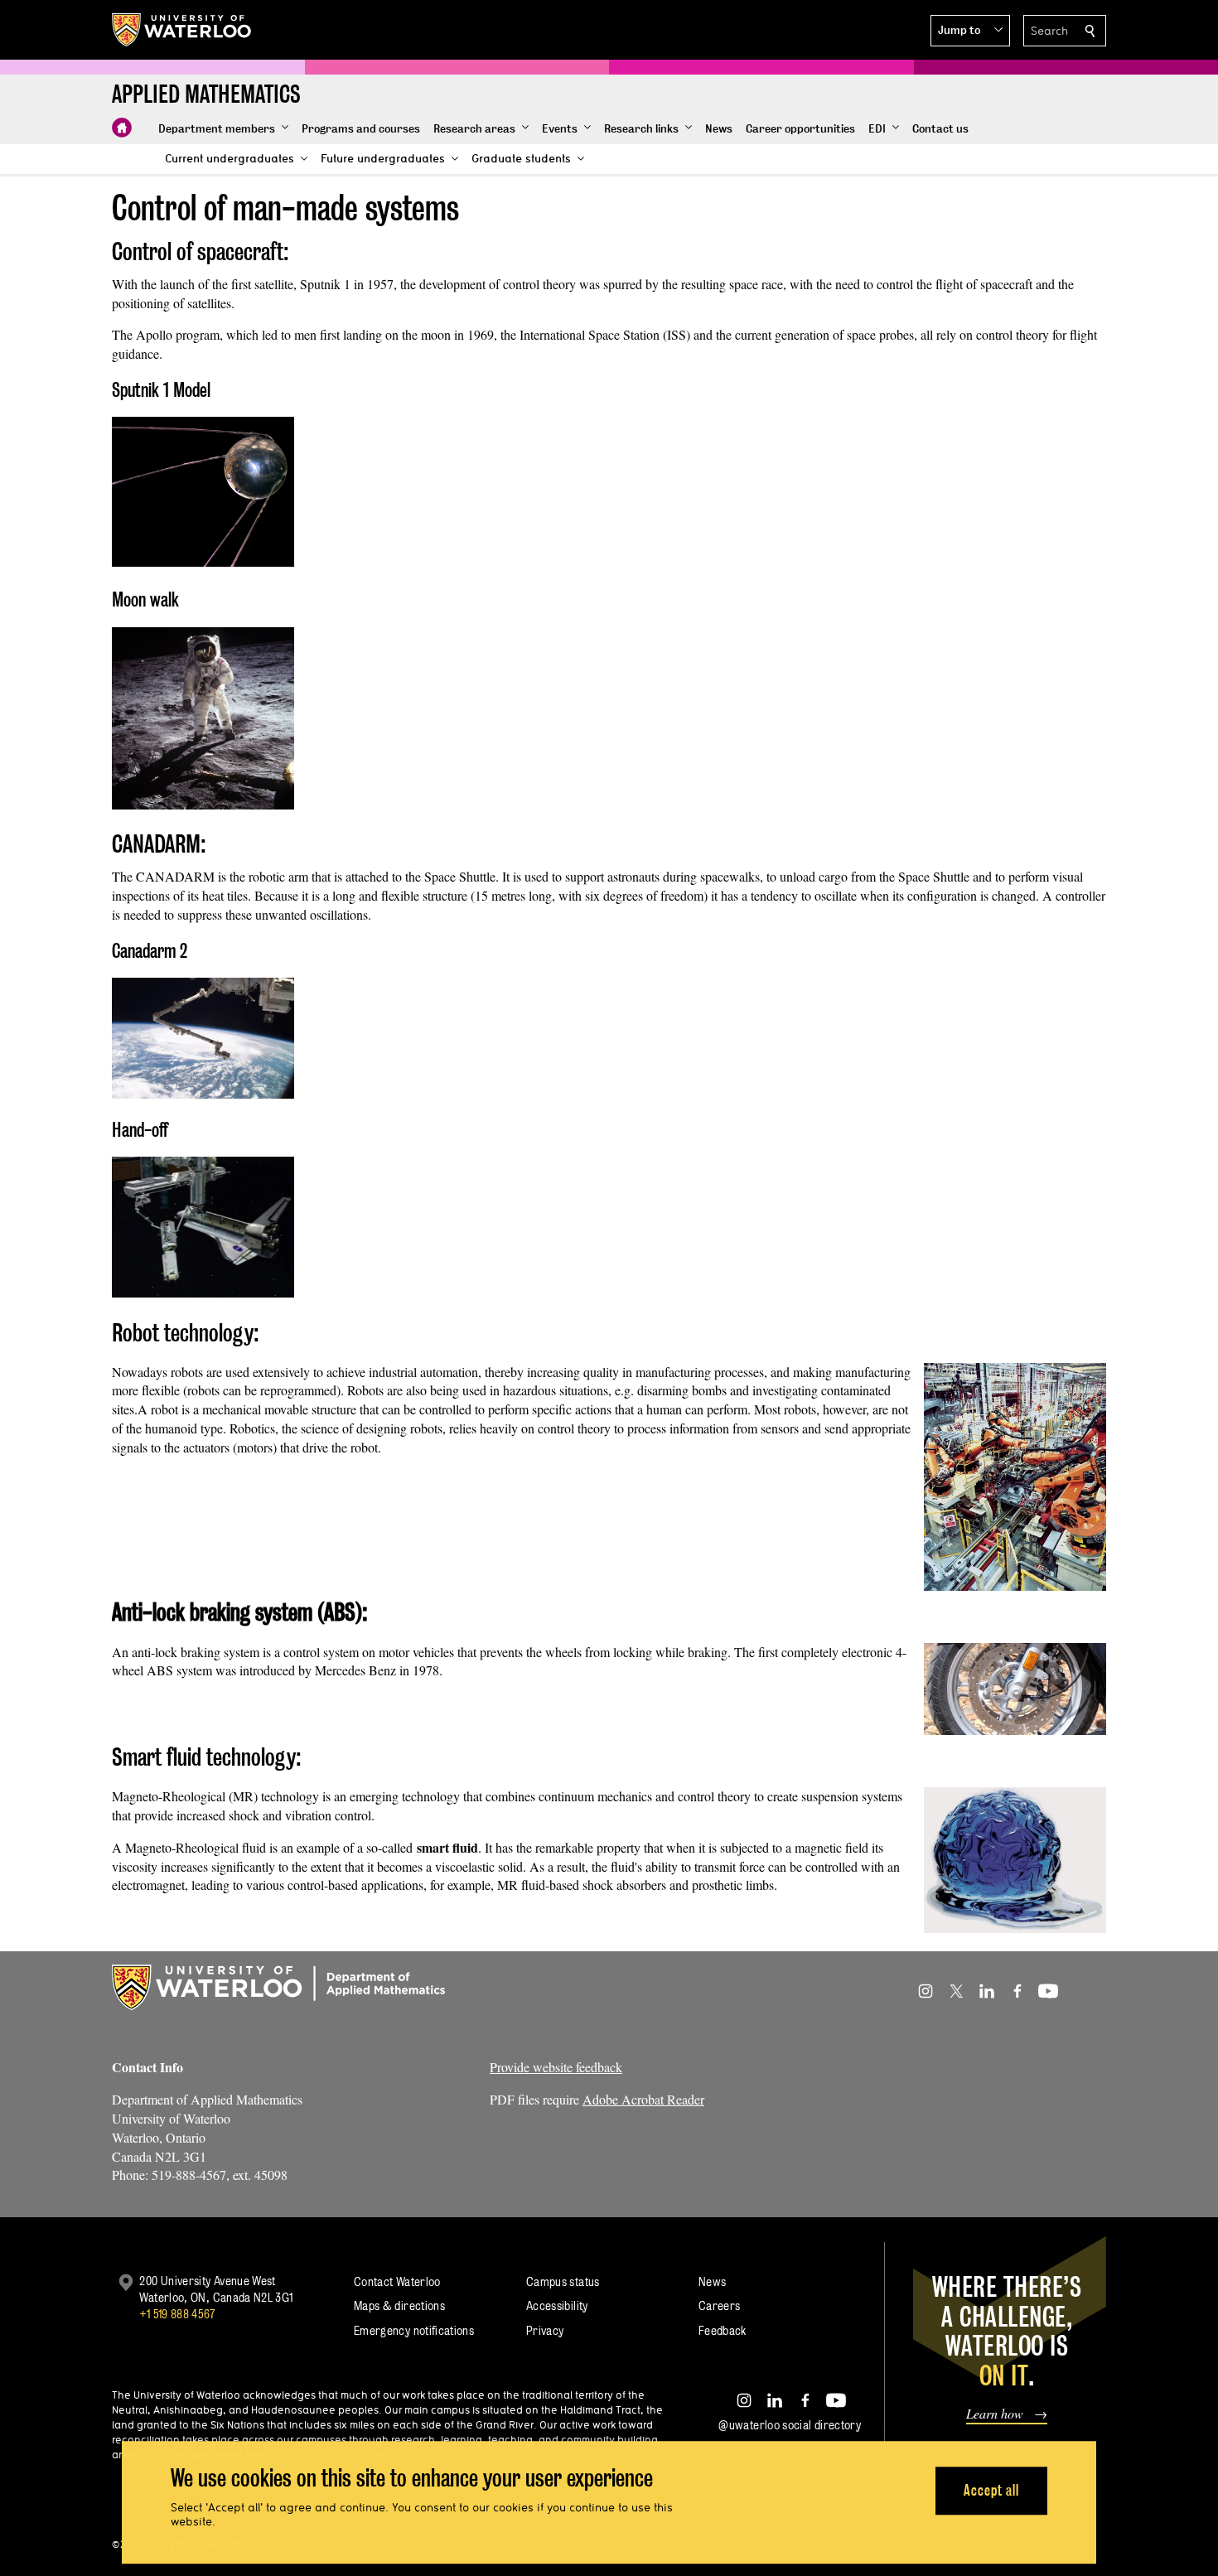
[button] (970, 31)
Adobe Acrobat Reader (643, 2099)
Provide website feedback (556, 2067)
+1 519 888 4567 (177, 2314)
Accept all (991, 2490)
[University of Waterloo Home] (182, 30)
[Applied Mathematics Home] (122, 128)
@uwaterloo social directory (790, 2425)
